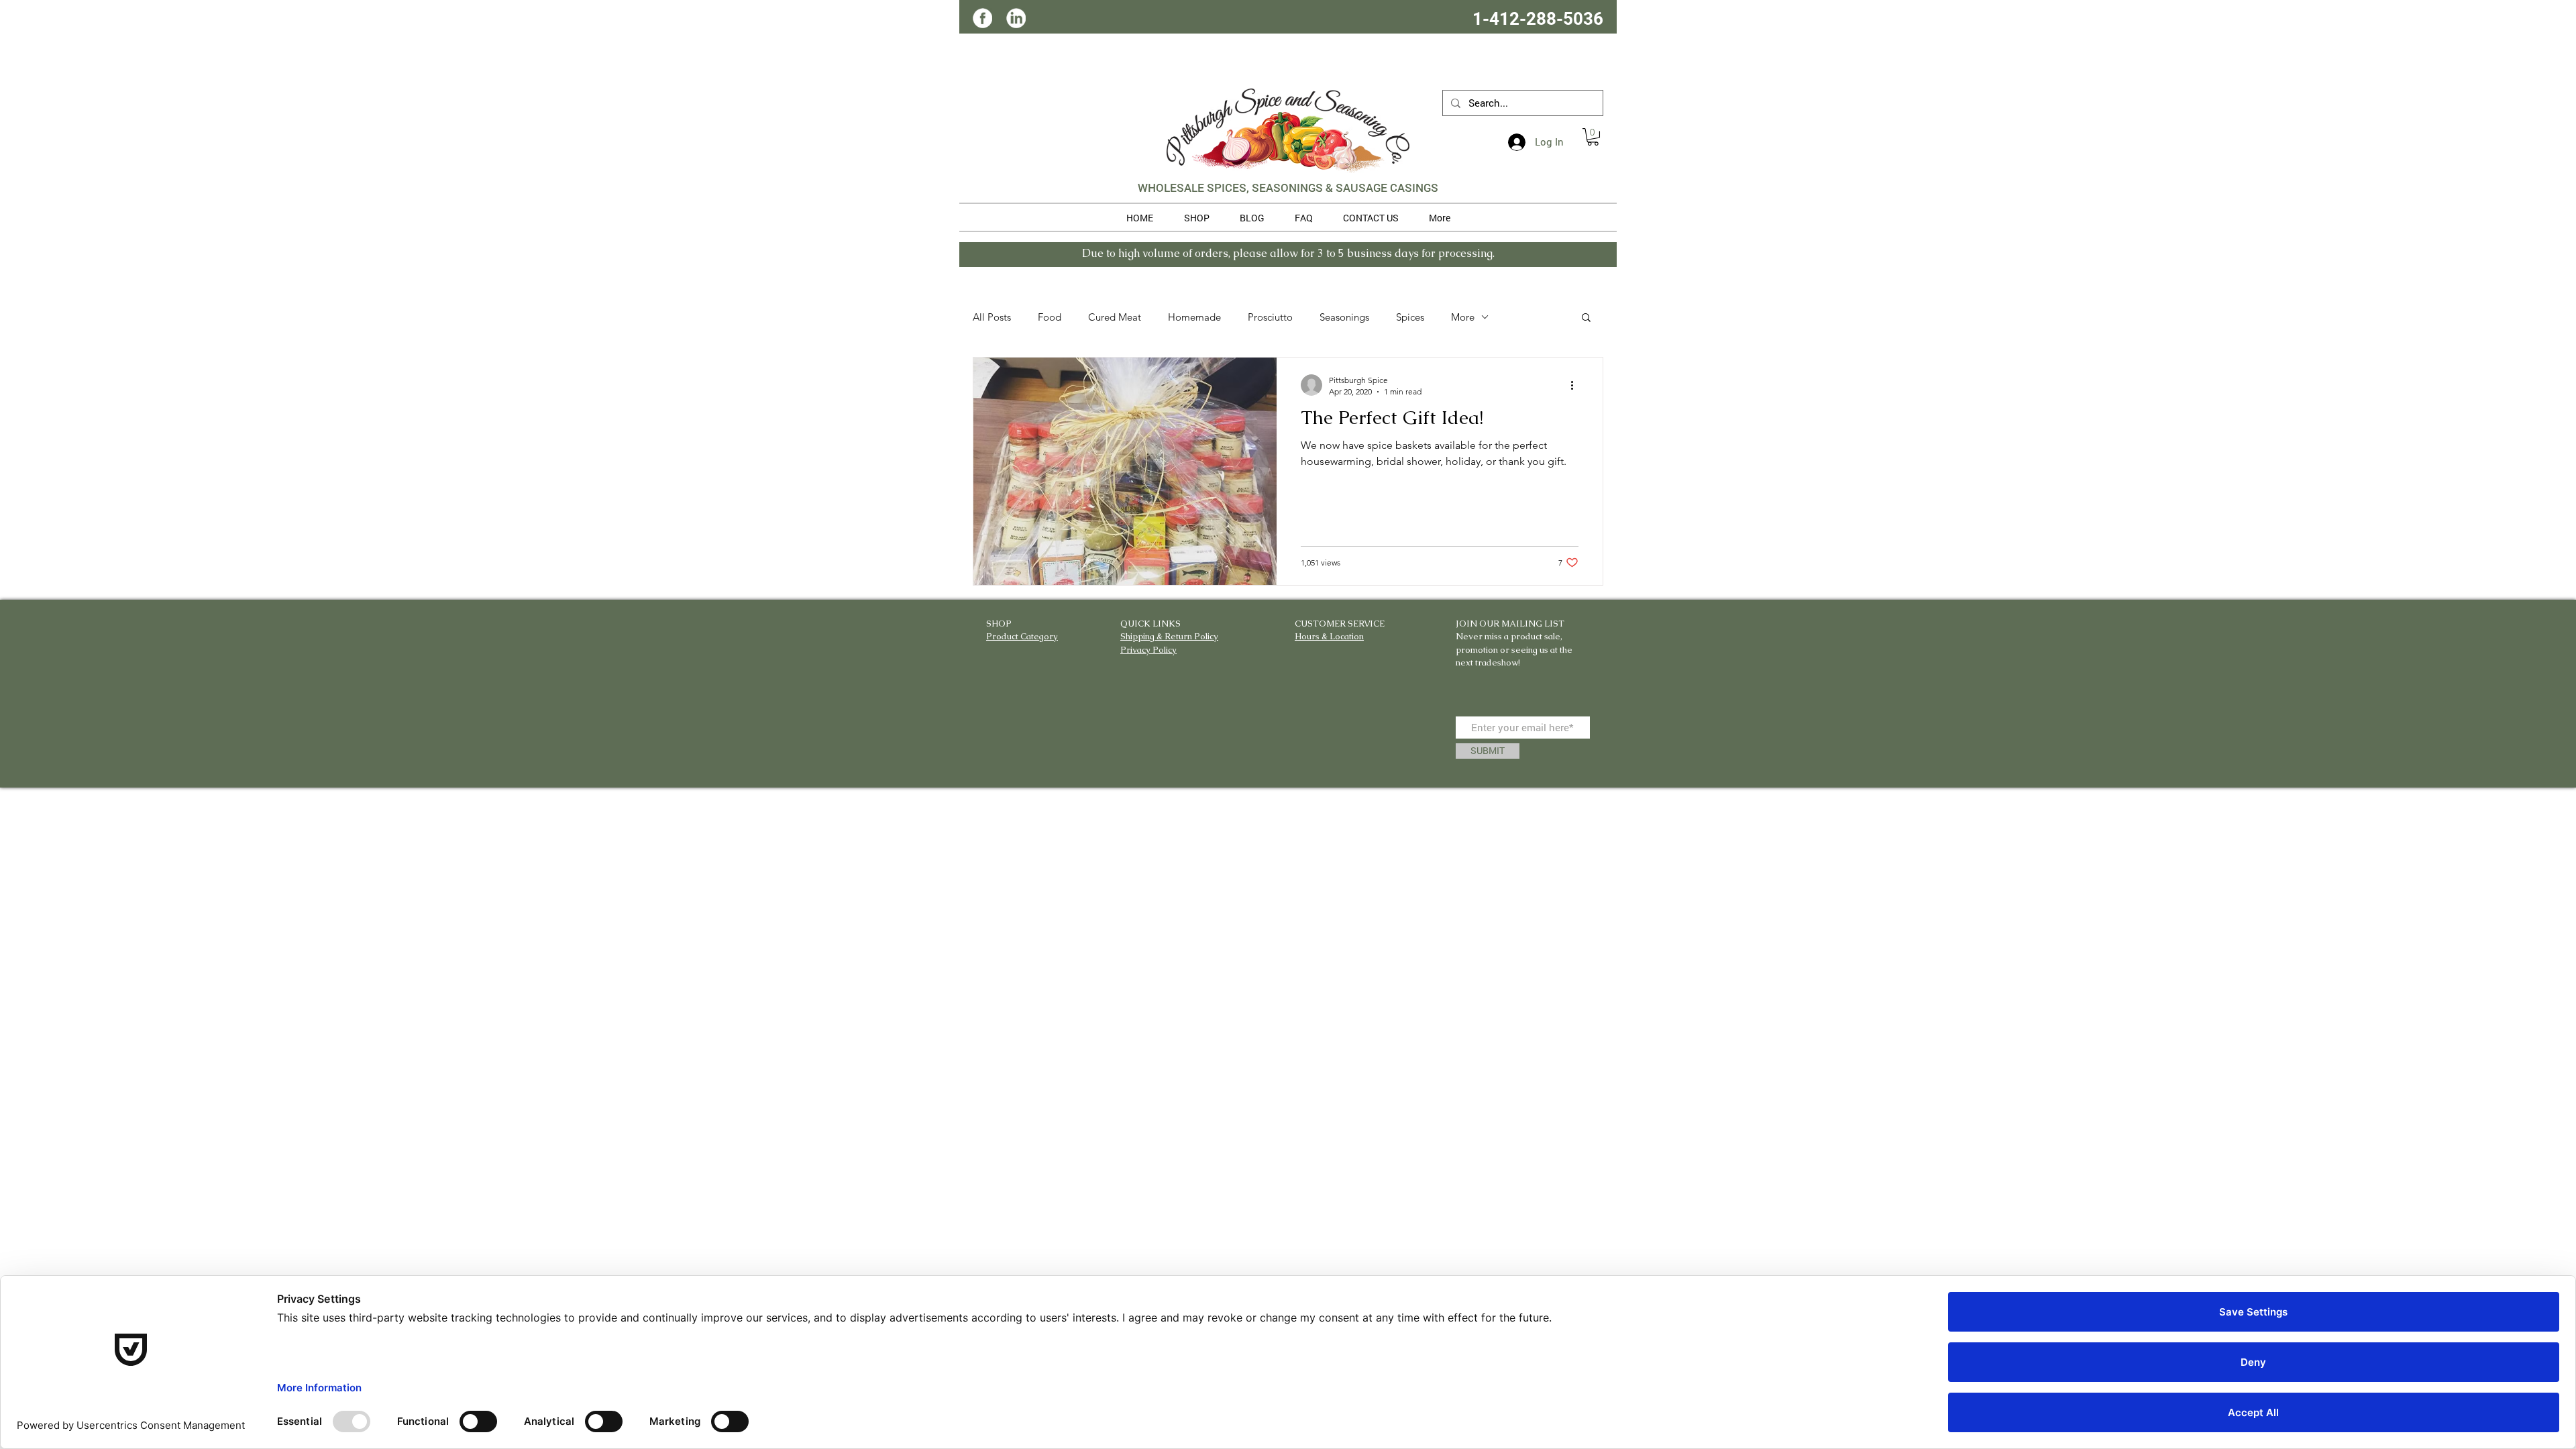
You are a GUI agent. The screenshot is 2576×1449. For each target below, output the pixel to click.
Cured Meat (1115, 317)
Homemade (1194, 317)
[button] (1593, 137)
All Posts (992, 317)
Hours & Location (1329, 636)
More (1463, 317)
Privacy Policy (1148, 650)
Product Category (1022, 636)
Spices (1410, 317)
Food (1050, 317)
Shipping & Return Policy (1169, 636)
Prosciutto (1270, 317)
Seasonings (1344, 317)
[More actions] (1576, 385)
